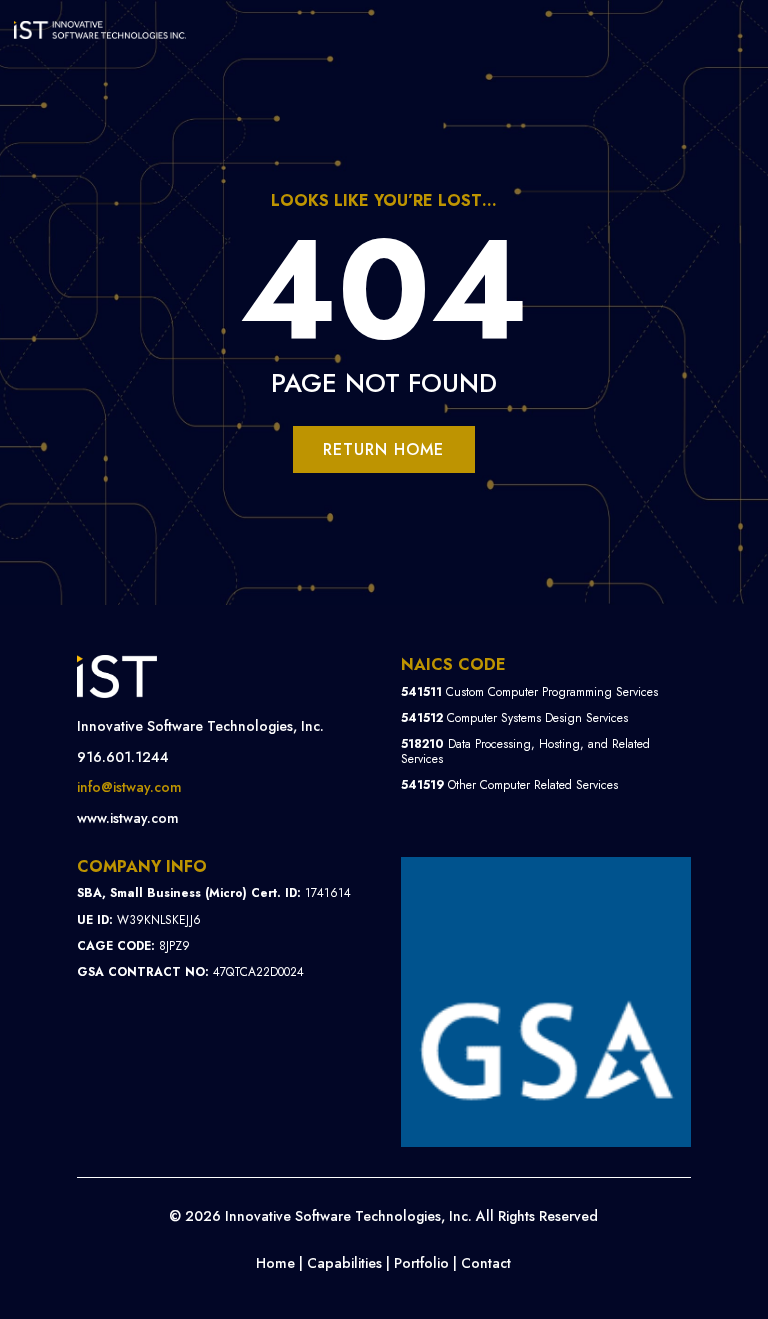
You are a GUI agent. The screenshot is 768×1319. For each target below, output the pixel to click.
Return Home (383, 449)
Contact (486, 1263)
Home (275, 1263)
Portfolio (421, 1263)
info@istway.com (129, 787)
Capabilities (344, 1263)
